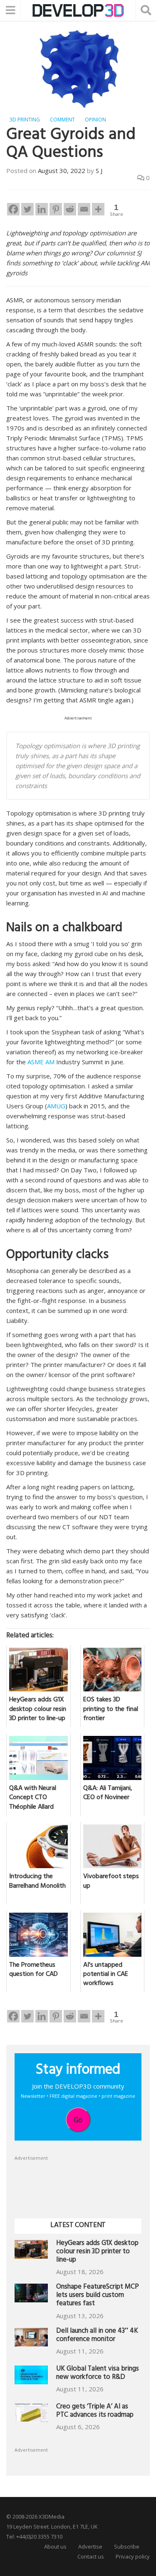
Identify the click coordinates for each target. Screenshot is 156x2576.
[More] (98, 209)
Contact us (91, 2556)
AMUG (56, 1106)
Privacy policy (133, 2556)
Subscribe (127, 2546)
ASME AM (41, 1062)
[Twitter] (27, 209)
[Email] (84, 209)
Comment (62, 120)
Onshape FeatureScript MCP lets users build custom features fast (98, 2296)
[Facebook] (13, 209)
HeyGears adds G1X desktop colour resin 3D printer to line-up (97, 2252)
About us (55, 2546)
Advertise (90, 2546)
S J (99, 171)
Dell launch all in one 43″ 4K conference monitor (97, 2336)
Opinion (95, 120)
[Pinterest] (56, 209)
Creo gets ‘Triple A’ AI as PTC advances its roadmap (95, 2412)
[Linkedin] (42, 209)
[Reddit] (70, 209)
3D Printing (25, 120)
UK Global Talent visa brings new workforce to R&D (98, 2374)
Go (78, 2120)
